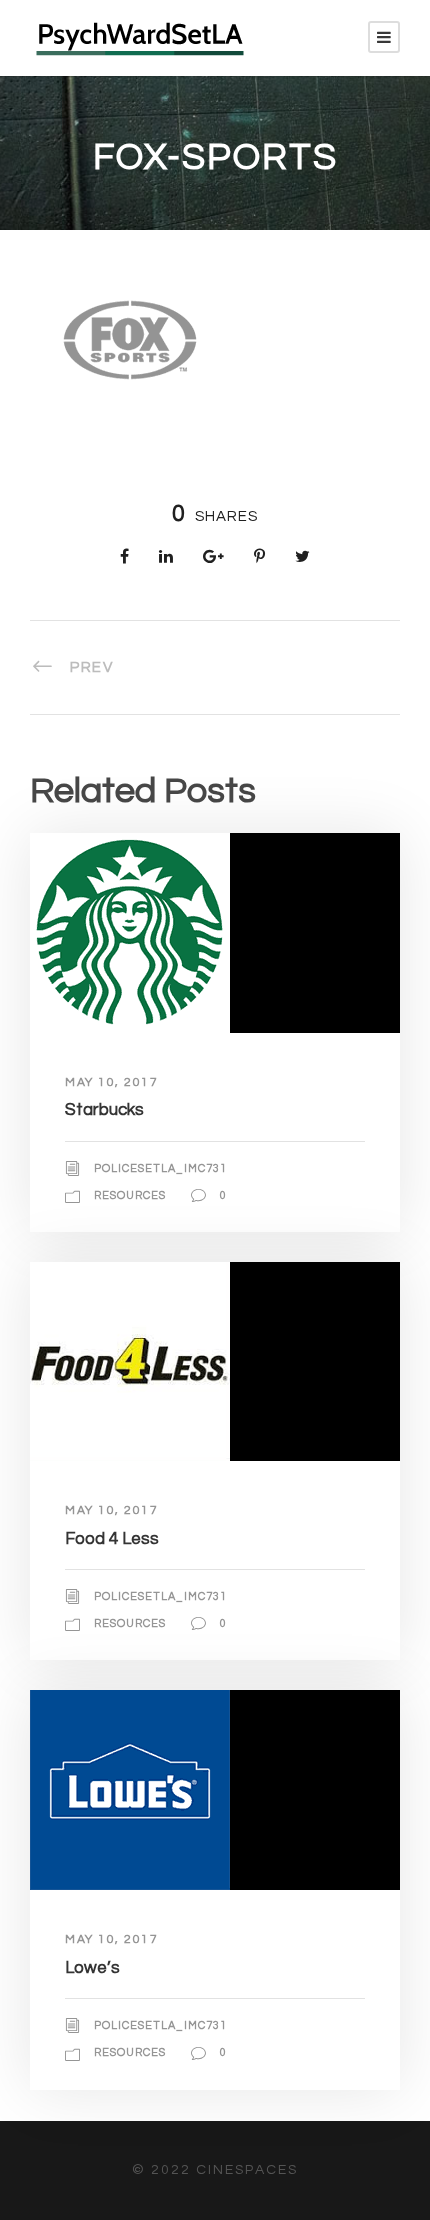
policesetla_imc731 (160, 1168)
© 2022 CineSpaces (215, 2170)
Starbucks (104, 1110)
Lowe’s (92, 1968)
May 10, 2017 (111, 1082)
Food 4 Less (112, 1539)
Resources (130, 1195)
